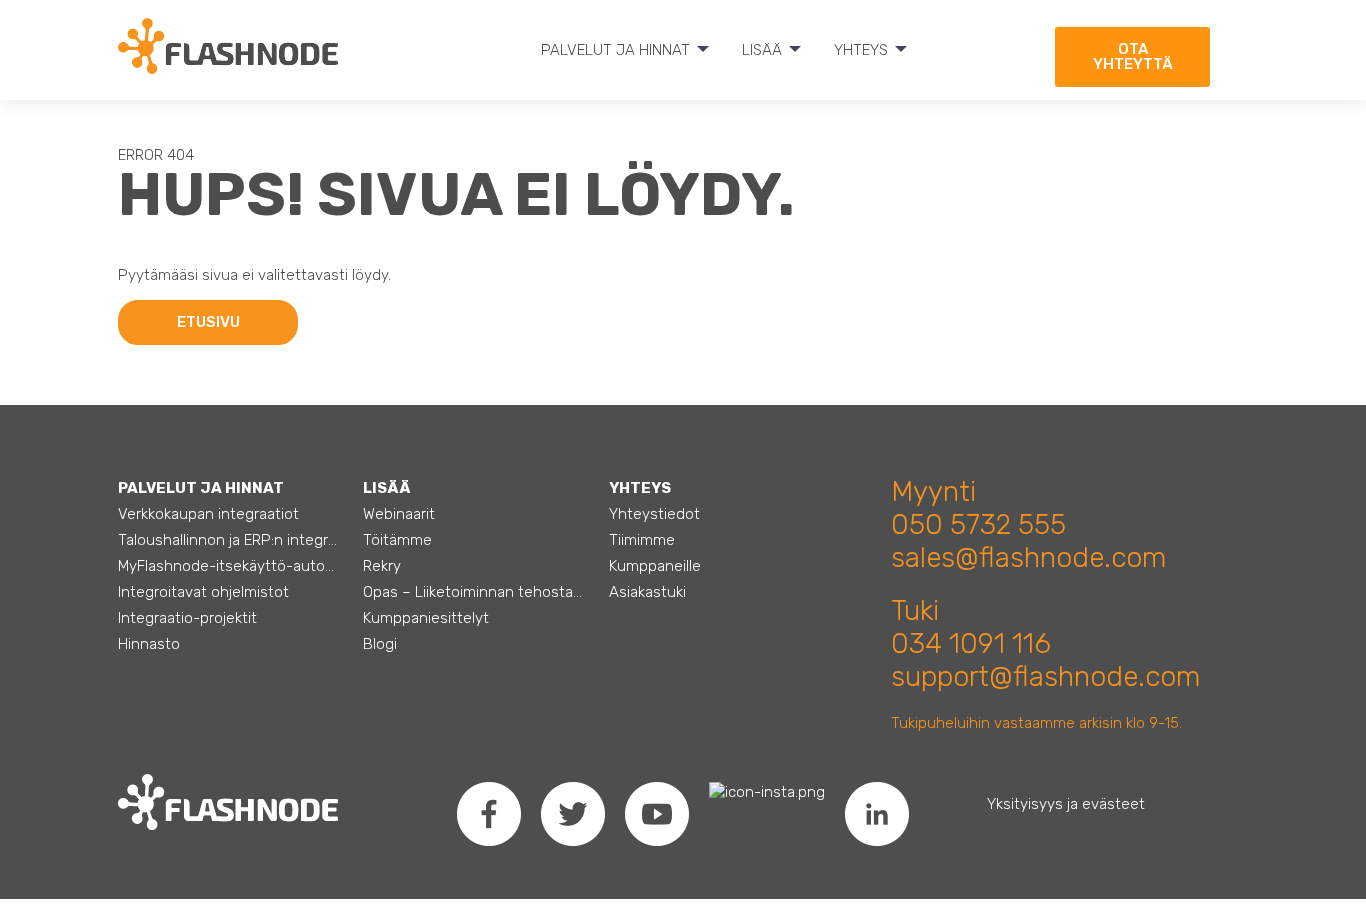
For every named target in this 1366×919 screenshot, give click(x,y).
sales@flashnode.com (1028, 557)
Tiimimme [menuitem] (642, 540)
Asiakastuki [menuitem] (647, 592)
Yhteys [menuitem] (861, 50)
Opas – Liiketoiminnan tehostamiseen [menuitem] (474, 592)
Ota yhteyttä (1133, 56)
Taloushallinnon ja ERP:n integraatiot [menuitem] (229, 540)
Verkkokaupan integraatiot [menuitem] (208, 514)
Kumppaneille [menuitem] (655, 566)
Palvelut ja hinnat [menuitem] (615, 50)
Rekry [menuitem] (382, 566)
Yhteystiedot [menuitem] (654, 514)
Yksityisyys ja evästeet (1066, 804)
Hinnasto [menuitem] (149, 644)
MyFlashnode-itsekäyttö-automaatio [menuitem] (229, 566)
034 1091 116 (971, 643)
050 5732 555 (978, 524)
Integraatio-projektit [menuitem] (187, 618)
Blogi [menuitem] (380, 644)
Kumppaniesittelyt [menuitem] (426, 618)
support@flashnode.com (1045, 676)
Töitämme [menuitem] (397, 540)
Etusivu (208, 322)
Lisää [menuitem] (762, 50)
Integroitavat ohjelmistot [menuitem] (203, 592)
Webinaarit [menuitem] (399, 514)
